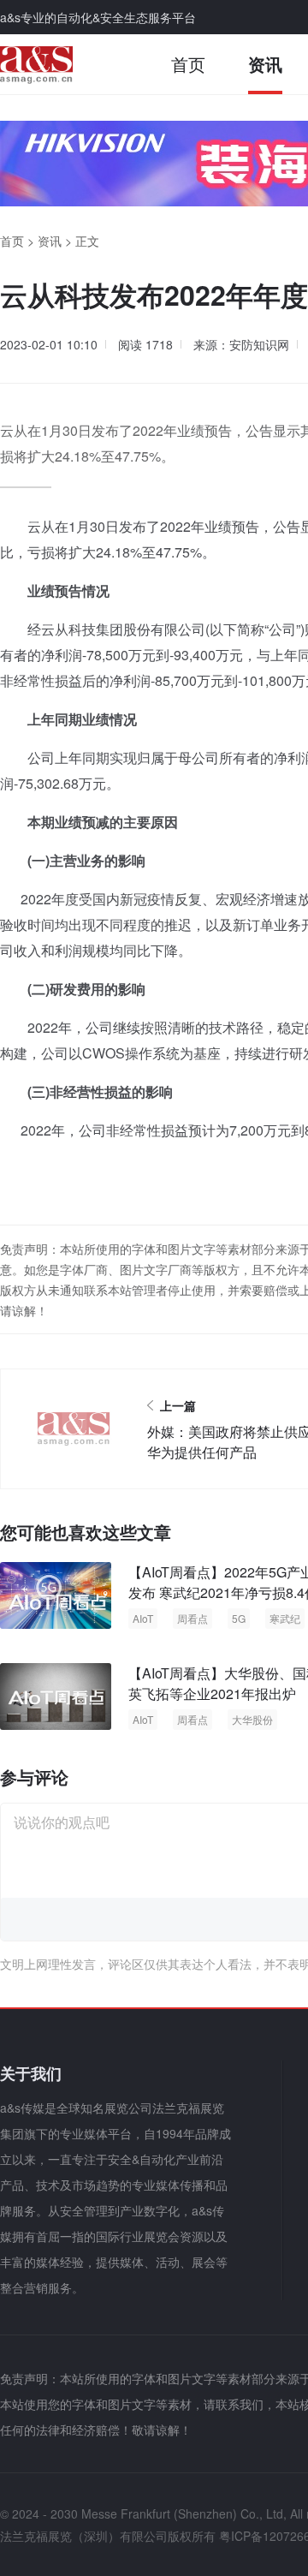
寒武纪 (285, 1618)
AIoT (143, 1618)
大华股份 (252, 1719)
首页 (188, 64)
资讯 (265, 64)
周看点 (192, 1618)
